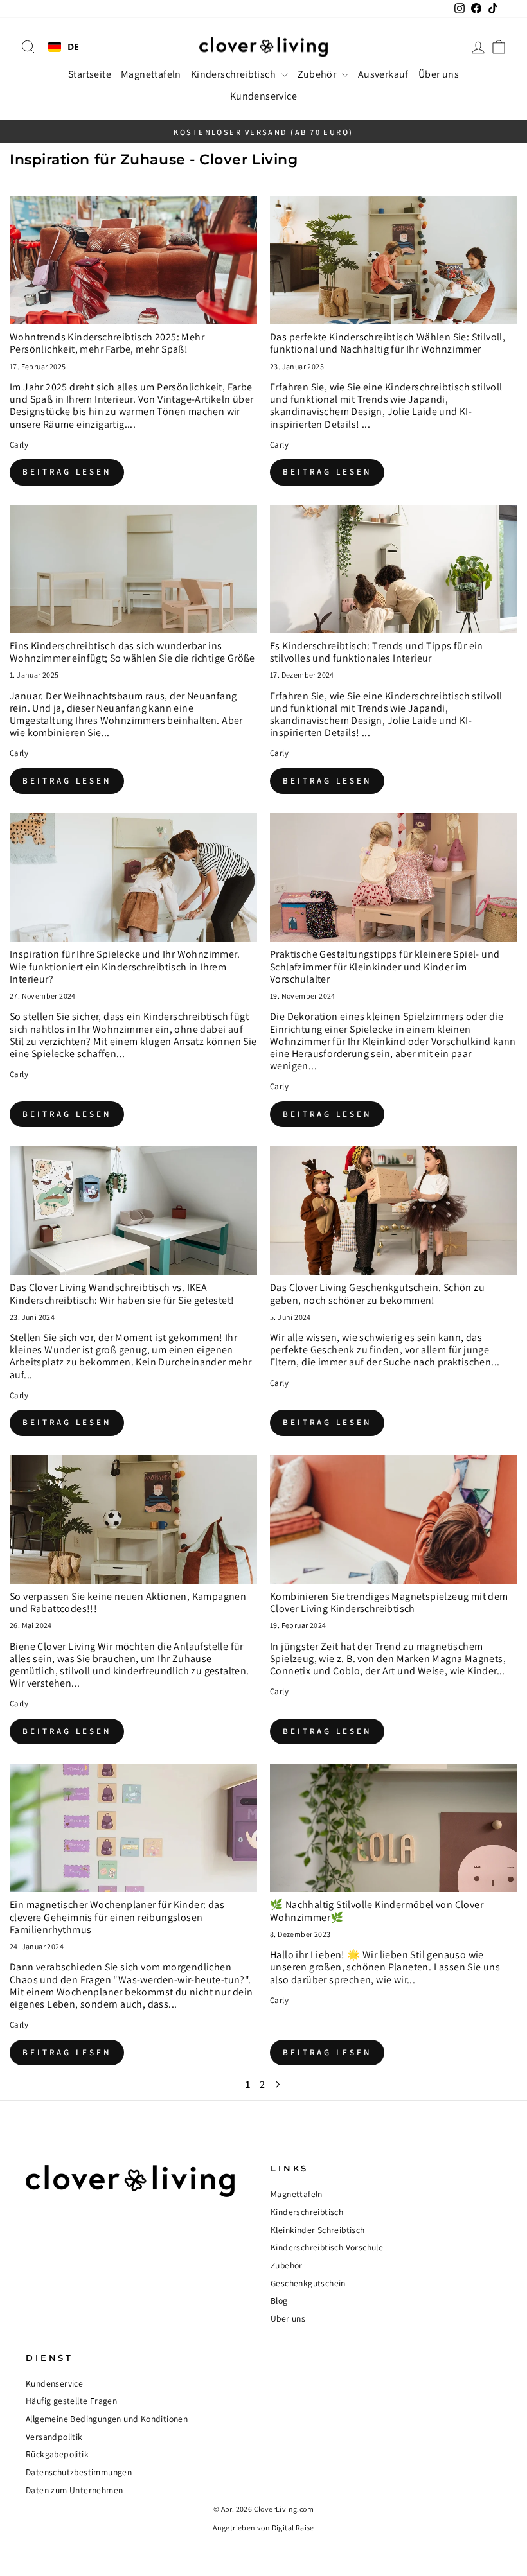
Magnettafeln (151, 74)
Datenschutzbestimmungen (79, 2472)
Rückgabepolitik (57, 2454)
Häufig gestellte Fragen (71, 2401)
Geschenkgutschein (308, 2283)
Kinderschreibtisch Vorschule (327, 2247)
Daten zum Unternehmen (74, 2490)
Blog (279, 2300)
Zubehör (318, 74)
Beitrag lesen (67, 472)
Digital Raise (293, 2528)
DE (74, 47)
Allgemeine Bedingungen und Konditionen (107, 2419)
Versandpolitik (54, 2437)
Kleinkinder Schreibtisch (318, 2230)
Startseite (90, 74)
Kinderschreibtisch (235, 74)
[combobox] (64, 47)
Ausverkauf (383, 74)
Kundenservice (263, 96)
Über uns (439, 74)
